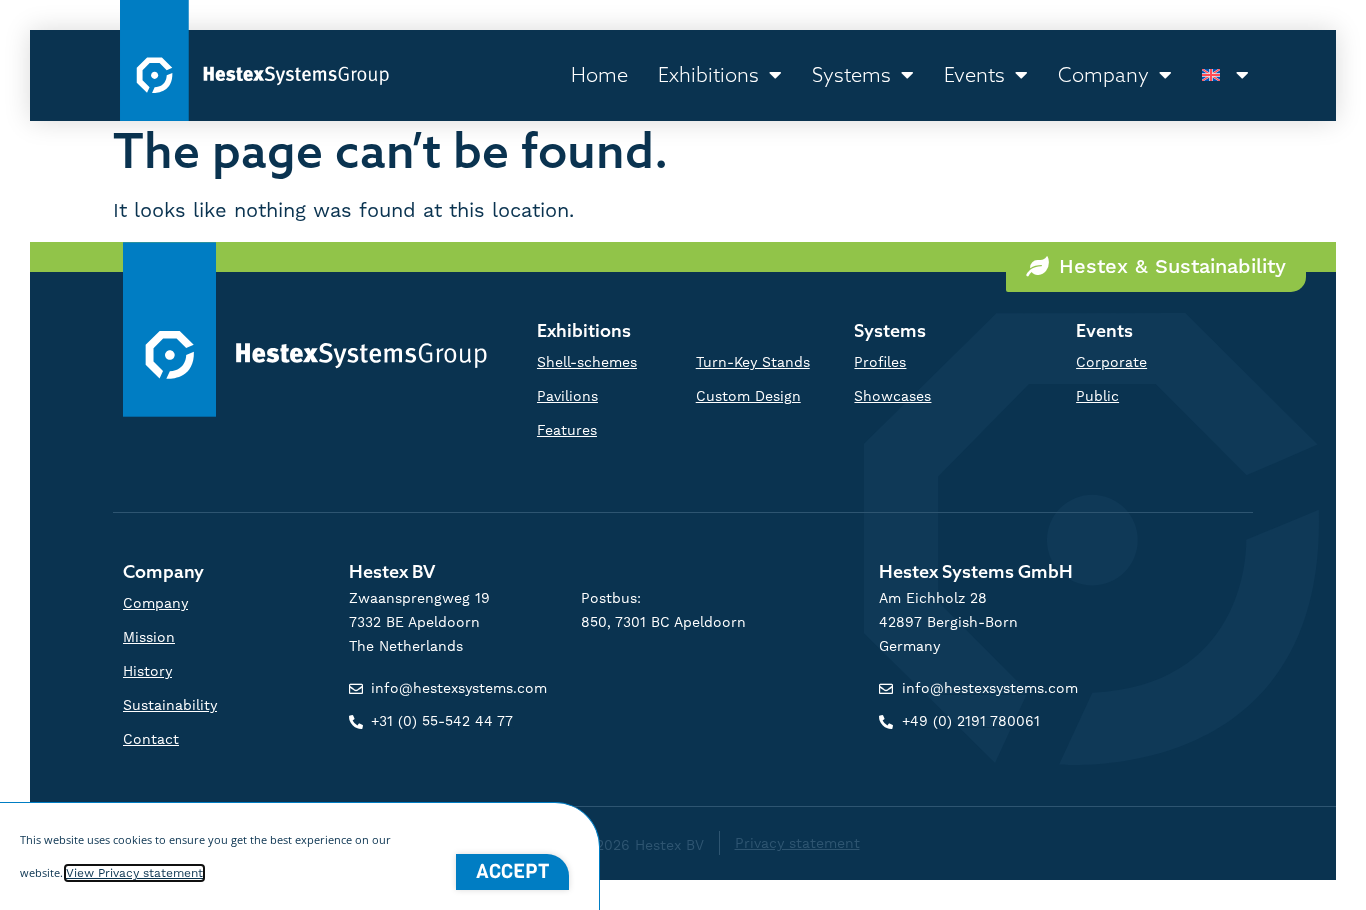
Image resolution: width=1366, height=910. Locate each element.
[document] (683, 455)
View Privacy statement (134, 873)
